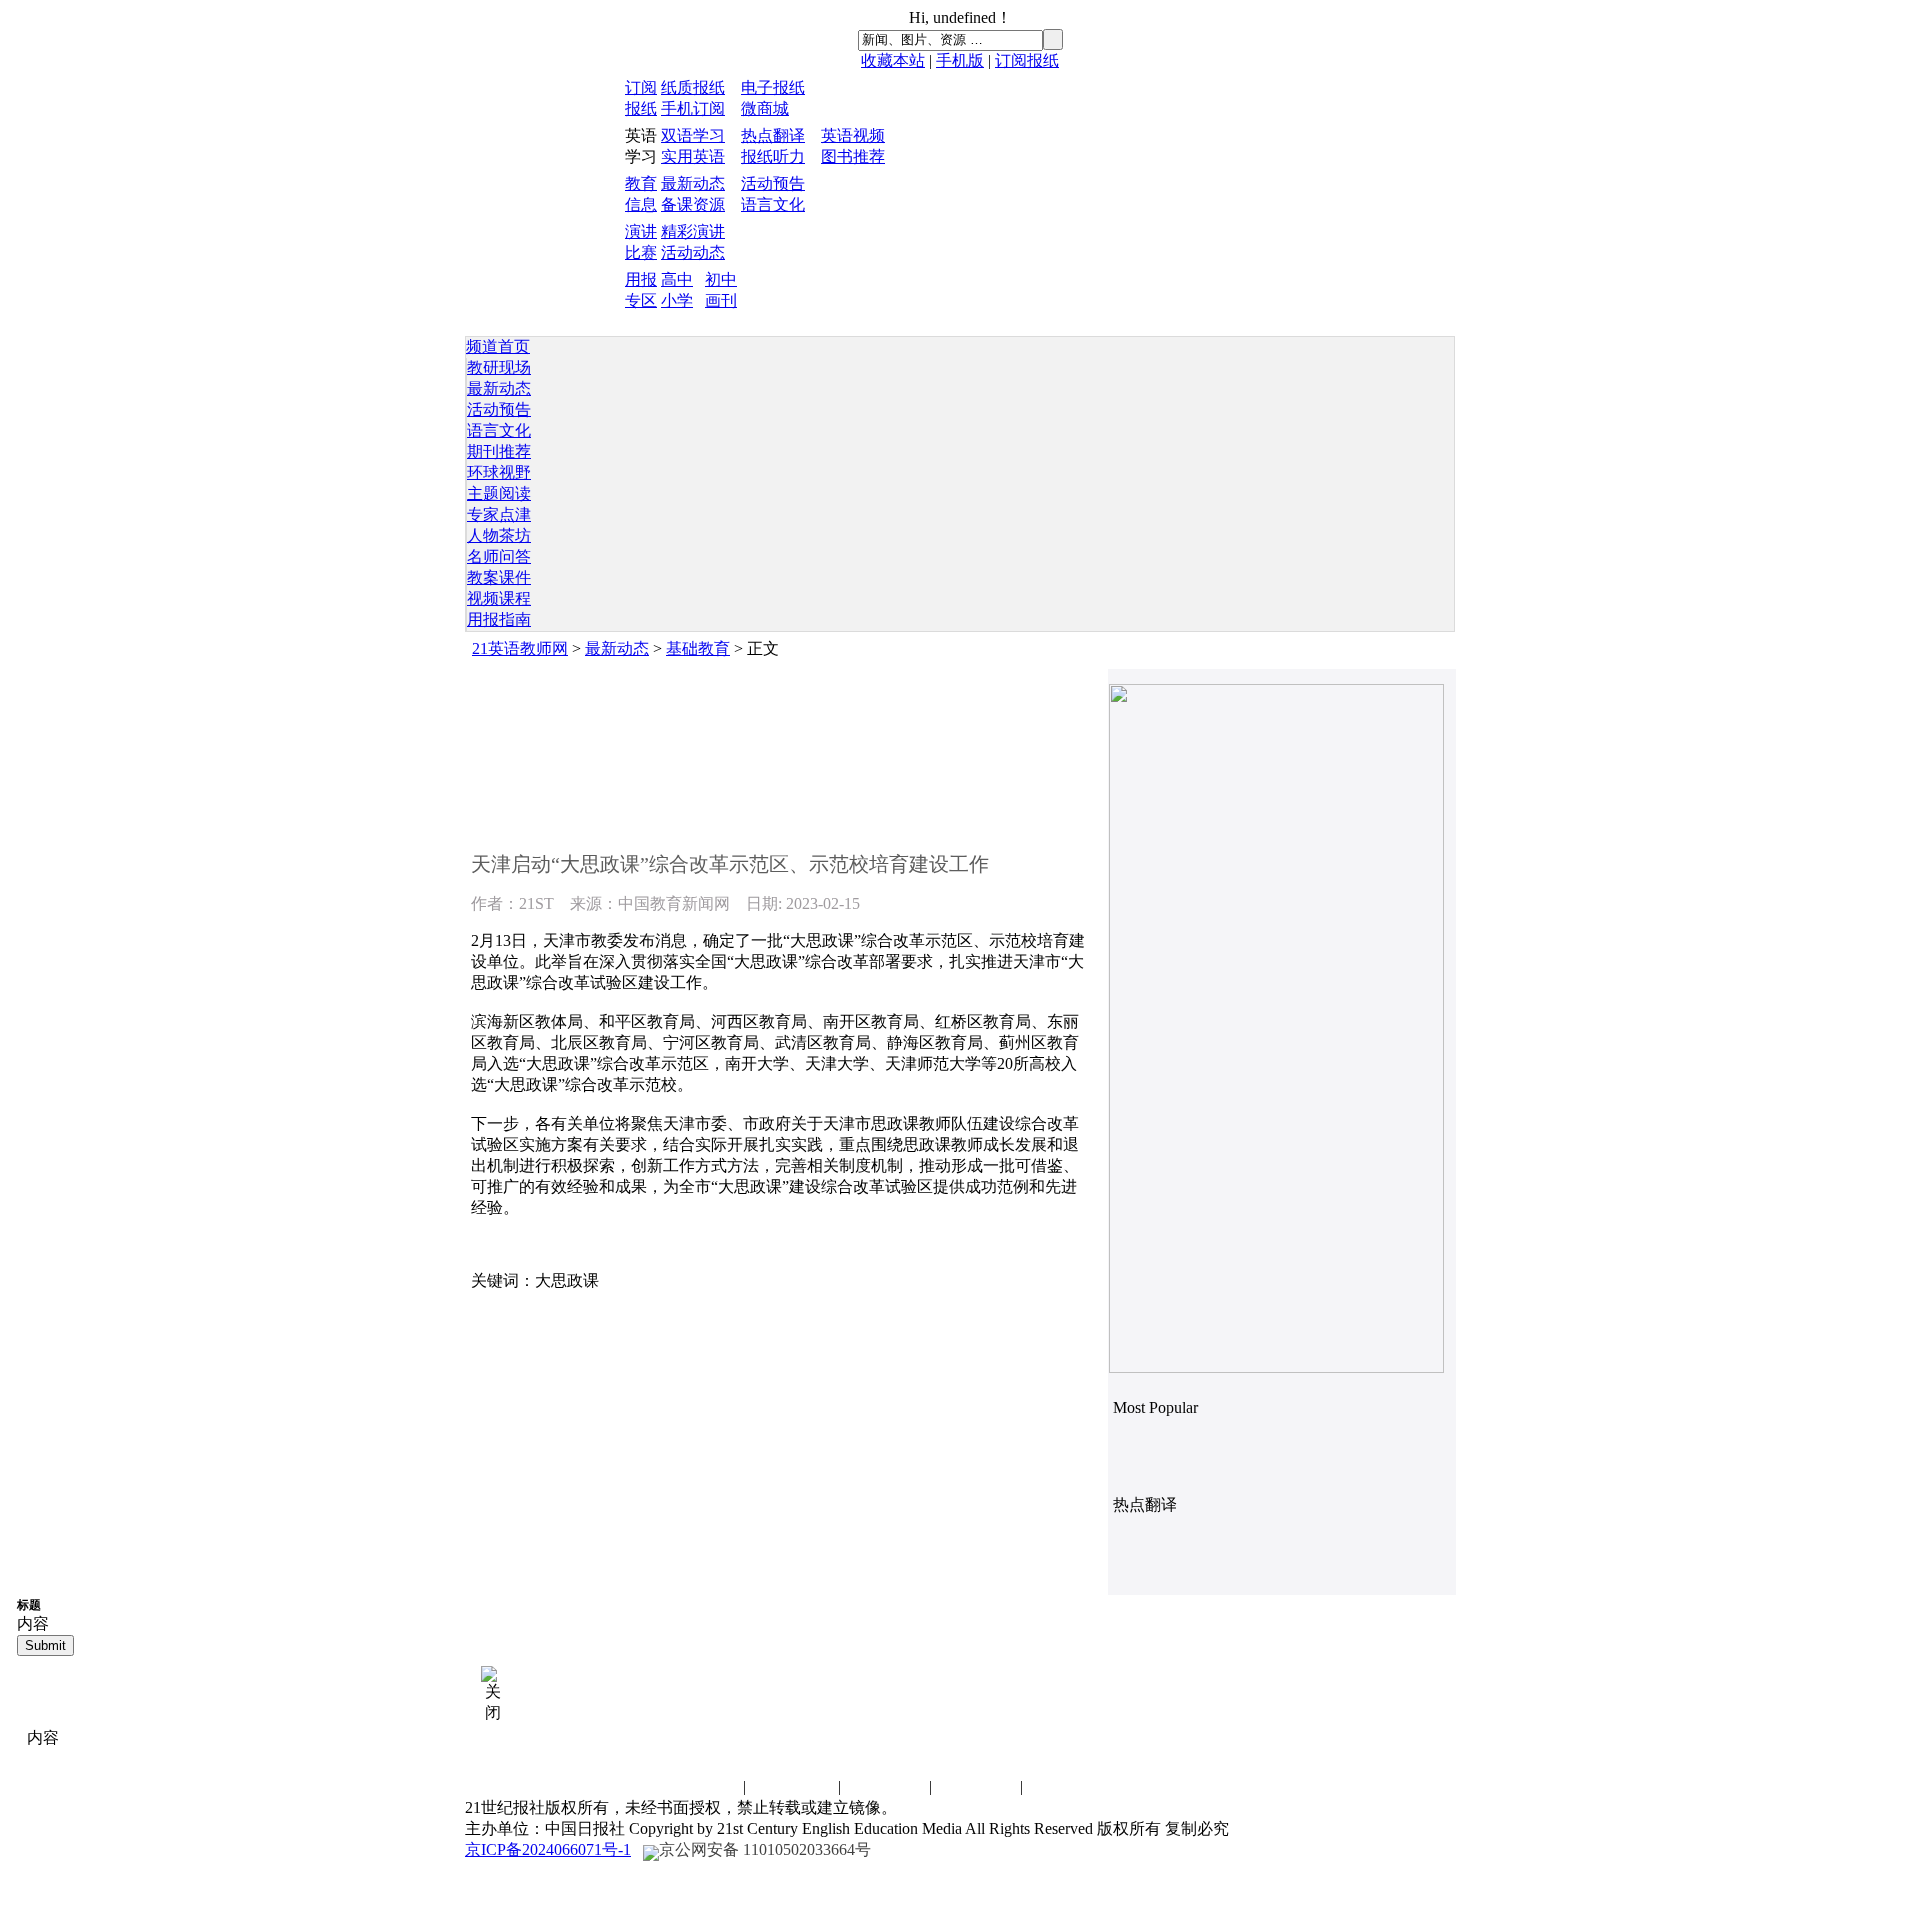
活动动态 (693, 252)
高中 (677, 279)
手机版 (960, 60)
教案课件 (499, 577)
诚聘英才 (794, 1786)
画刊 (721, 300)
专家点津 (499, 514)
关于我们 (976, 1786)
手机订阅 (693, 108)
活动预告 (773, 183)
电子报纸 (773, 87)
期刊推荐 (499, 451)
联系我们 (699, 1786)
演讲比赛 (885, 1786)
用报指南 (499, 619)
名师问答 (499, 556)
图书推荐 (853, 156)
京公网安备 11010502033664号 (765, 1849)
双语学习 (693, 135)
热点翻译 (773, 135)
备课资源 (693, 204)
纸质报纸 (693, 87)
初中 (721, 279)
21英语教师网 (520, 648)
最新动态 (693, 183)
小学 (677, 300)
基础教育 (698, 648)
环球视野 (499, 472)
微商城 (765, 108)
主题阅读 (499, 493)
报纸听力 (773, 156)
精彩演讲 (693, 231)
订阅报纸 (1027, 60)
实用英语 (693, 156)
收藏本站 (893, 60)
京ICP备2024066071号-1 (548, 1849)
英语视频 (853, 135)
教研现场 (499, 367)
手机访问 (1067, 1786)
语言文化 (773, 204)
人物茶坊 (499, 535)
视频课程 (499, 598)
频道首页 (498, 346)
